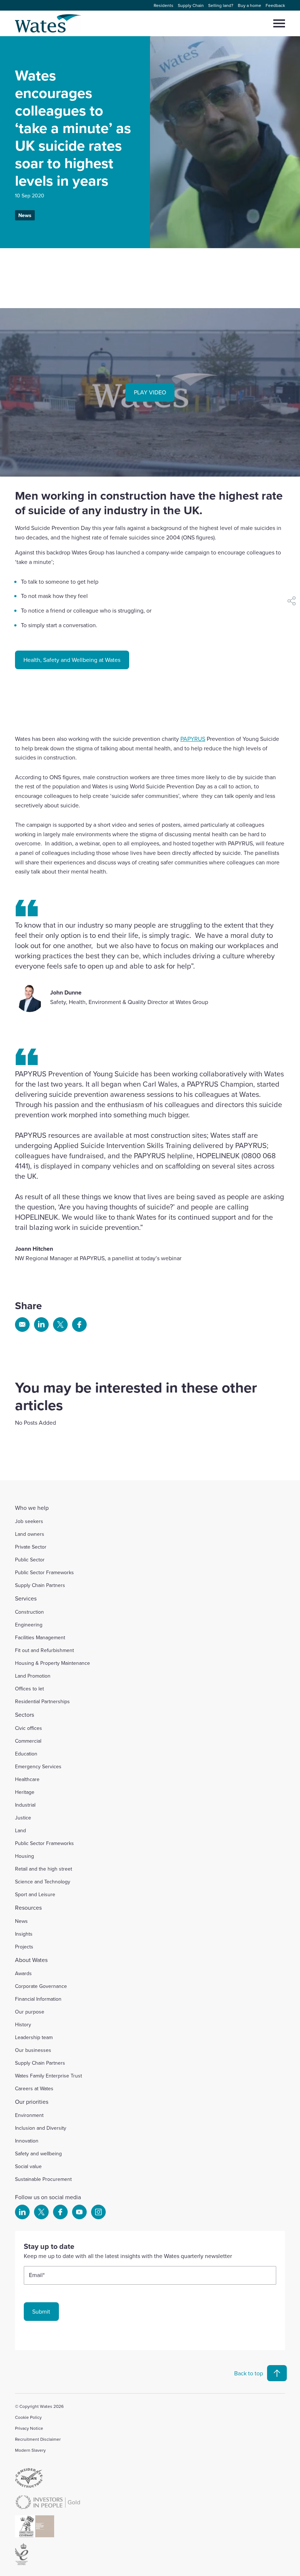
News (25, 215)
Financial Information (38, 1999)
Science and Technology (43, 1882)
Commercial (28, 1741)
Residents (164, 5)
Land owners (30, 1534)
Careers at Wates (34, 2088)
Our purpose (30, 2012)
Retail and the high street (44, 1869)
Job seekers (29, 1521)
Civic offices (29, 1728)
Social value (28, 2166)
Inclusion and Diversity (41, 2128)
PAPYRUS (193, 739)
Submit (41, 2311)
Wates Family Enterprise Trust (48, 2076)
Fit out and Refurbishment (44, 1650)
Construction (29, 1612)
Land (20, 1830)
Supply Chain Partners (40, 1585)
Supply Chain (191, 5)
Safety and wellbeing (38, 2153)
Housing (25, 1856)
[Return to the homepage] (48, 23)
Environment (29, 2115)
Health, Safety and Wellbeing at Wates (72, 660)
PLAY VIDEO (150, 392)
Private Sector (31, 1547)
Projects (24, 1947)
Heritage (25, 1792)
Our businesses (33, 2050)
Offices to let (29, 1689)
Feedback (275, 5)
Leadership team (34, 2037)
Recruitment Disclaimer (38, 2439)
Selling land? (221, 5)
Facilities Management (40, 1637)
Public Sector (30, 1560)
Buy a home (250, 5)
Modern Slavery (30, 2450)
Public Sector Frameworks (44, 1572)
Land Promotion (33, 1676)
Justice (23, 1818)
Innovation (27, 2141)
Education (26, 1754)
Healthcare (27, 1779)
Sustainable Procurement (43, 2179)
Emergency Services (38, 1766)
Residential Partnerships (42, 1701)
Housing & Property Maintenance (52, 1663)
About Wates (31, 1960)
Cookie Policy (28, 2417)
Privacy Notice (29, 2428)
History (23, 2024)
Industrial (25, 1805)
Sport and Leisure (35, 1894)
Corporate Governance (41, 1986)
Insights (24, 1934)
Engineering (29, 1625)
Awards (23, 1973)
